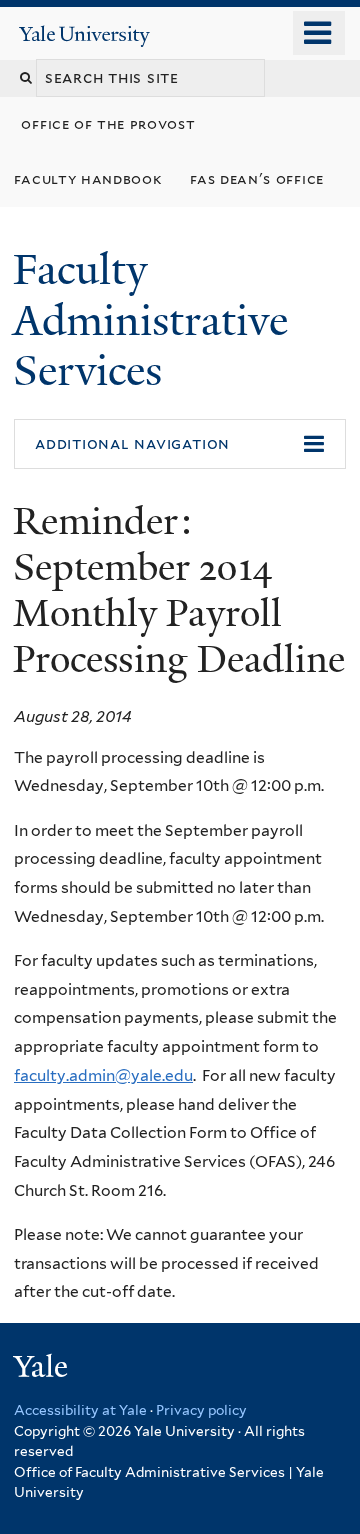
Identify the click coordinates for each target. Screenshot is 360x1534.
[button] (180, 444)
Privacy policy (201, 1410)
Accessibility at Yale (80, 1410)
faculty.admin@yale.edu (103, 1075)
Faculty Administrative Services (150, 319)
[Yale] (43, 1369)
